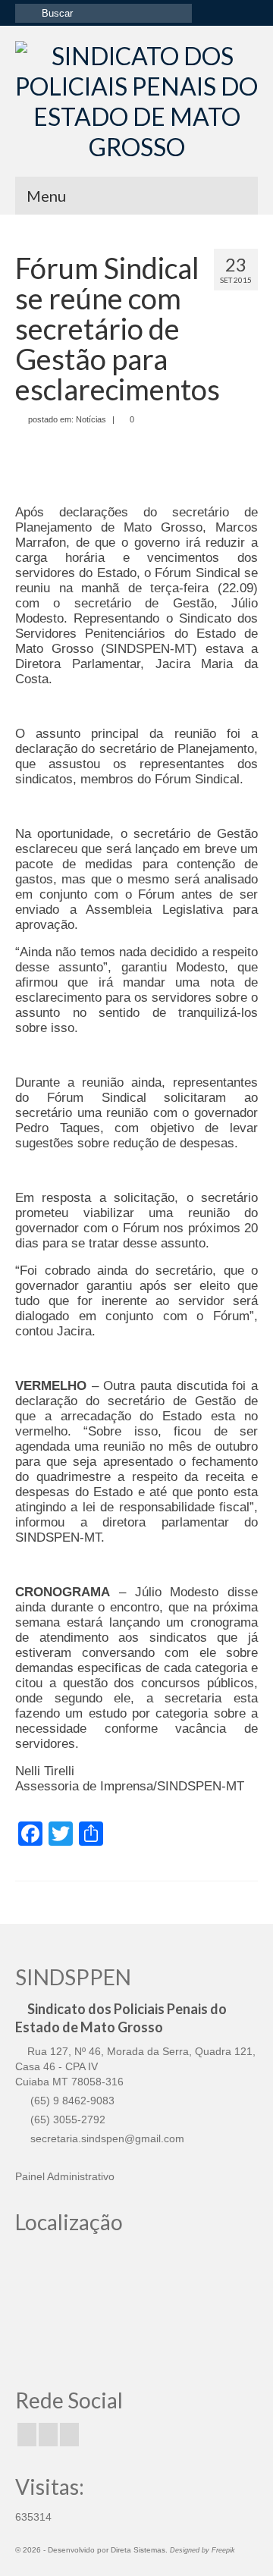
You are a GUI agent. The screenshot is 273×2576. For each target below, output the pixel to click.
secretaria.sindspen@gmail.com (106, 2138)
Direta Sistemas (138, 2550)
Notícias (91, 419)
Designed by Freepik (202, 2550)
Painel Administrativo (65, 2176)
